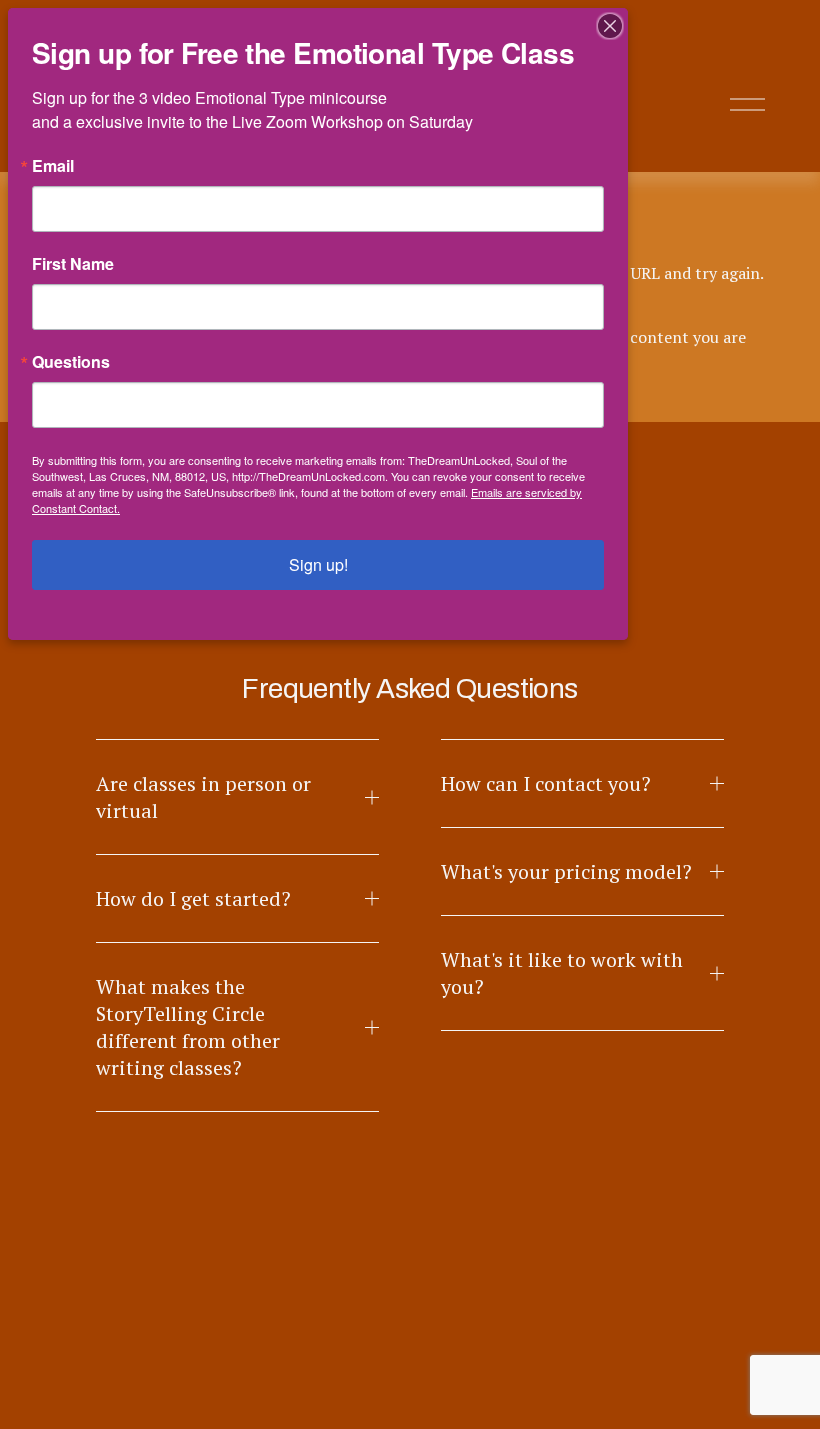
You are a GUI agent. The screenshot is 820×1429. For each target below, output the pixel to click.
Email (53, 166)
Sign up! (318, 564)
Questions (71, 362)
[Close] (610, 26)
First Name (73, 264)
